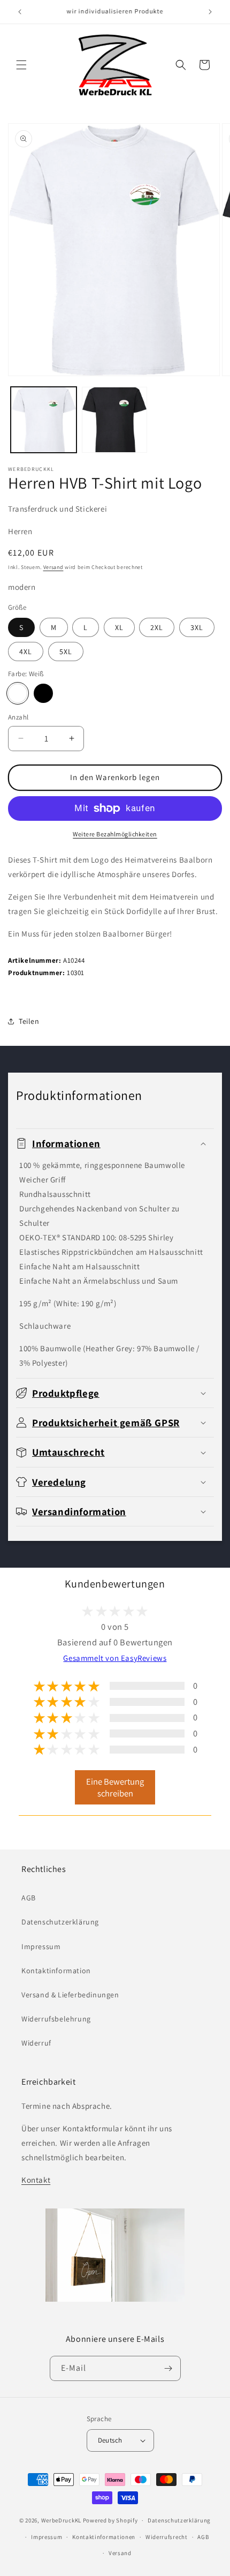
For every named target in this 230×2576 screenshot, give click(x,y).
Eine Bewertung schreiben (115, 1787)
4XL (26, 652)
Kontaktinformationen (104, 2537)
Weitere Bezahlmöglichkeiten (115, 834)
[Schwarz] (43, 693)
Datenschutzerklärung (60, 1922)
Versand (53, 567)
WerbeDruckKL (61, 2520)
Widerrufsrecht (167, 2537)
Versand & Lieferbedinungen (70, 1995)
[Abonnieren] (168, 2368)
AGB (29, 1898)
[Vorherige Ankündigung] (20, 12)
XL (119, 627)
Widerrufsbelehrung (56, 2019)
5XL (66, 652)
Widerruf (36, 2043)
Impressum (41, 1946)
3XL (197, 627)
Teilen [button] (29, 1021)
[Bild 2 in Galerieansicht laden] (115, 420)
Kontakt (36, 2180)
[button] (21, 65)
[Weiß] (18, 693)
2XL (157, 627)
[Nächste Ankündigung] (210, 12)
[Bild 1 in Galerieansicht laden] (44, 420)
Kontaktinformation (56, 1971)
